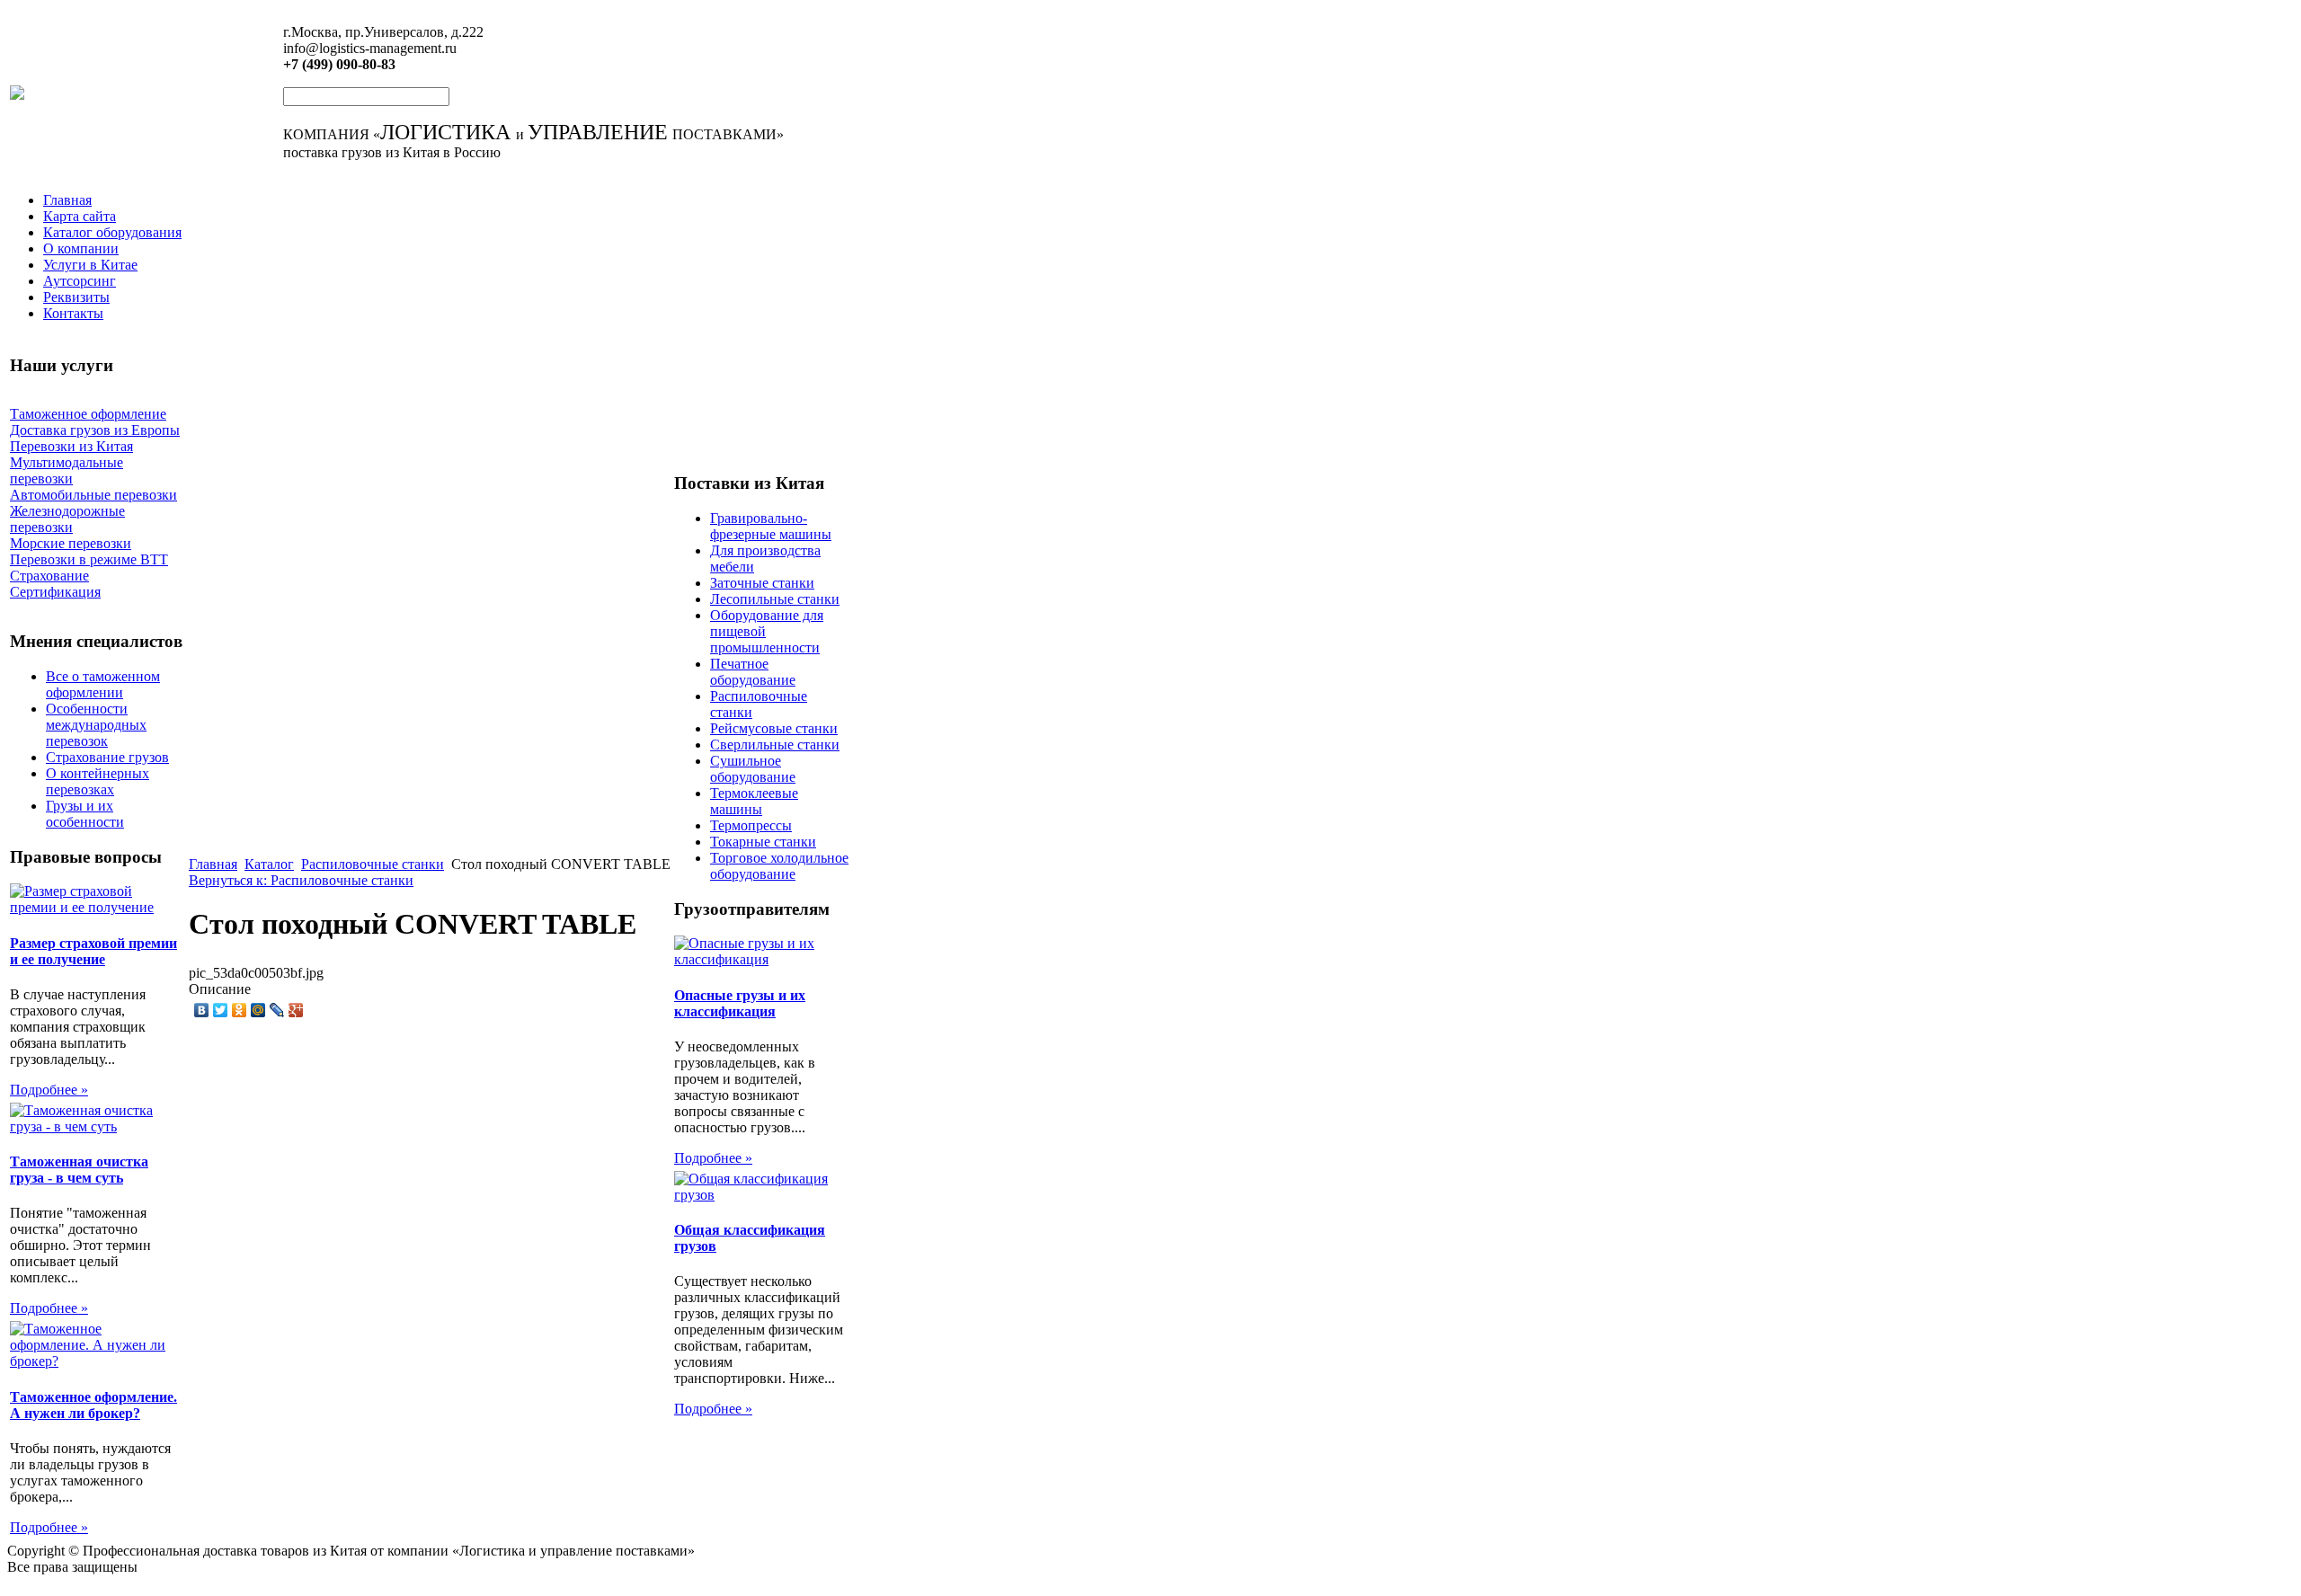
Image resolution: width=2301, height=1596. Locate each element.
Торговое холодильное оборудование (779, 866)
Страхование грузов (107, 757)
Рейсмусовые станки (774, 728)
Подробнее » (49, 1090)
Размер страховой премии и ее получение (93, 951)
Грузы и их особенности (85, 814)
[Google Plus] (296, 1010)
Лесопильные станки (775, 599)
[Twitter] (221, 1010)
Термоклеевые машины (754, 801)
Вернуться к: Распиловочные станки (301, 880)
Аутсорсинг (80, 281)
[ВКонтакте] (202, 1010)
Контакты (73, 313)
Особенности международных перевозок (96, 725)
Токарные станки (763, 842)
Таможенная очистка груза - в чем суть (79, 1170)
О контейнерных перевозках (98, 781)
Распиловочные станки (373, 864)
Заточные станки (762, 583)
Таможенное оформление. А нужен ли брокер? (93, 1405)
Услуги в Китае (90, 265)
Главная (67, 200)
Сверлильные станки (775, 745)
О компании (81, 248)
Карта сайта (80, 216)
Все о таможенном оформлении (103, 684)
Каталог (269, 864)
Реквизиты (76, 297)
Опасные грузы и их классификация (740, 1003)
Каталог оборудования (112, 232)
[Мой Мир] (258, 1010)
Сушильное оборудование (753, 769)
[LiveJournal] (277, 1010)
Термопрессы (751, 825)
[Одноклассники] (240, 1010)
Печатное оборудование (753, 672)
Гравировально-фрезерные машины (771, 526)
